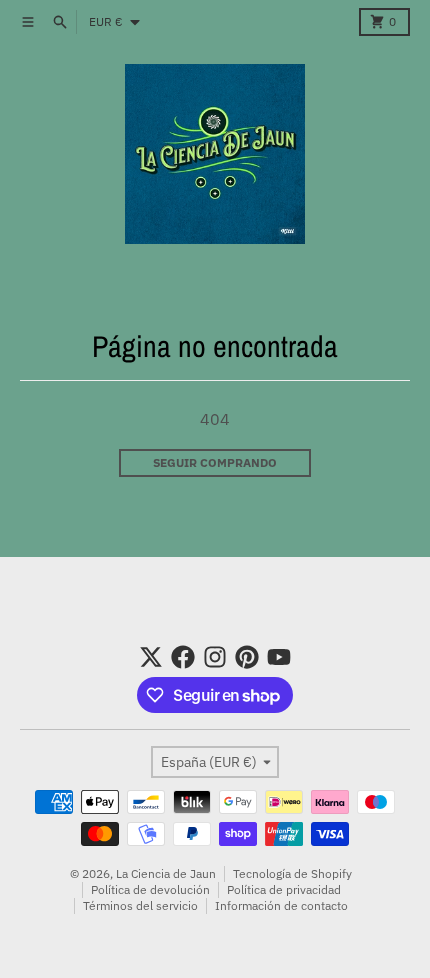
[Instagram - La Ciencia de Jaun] (215, 657)
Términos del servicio (140, 905)
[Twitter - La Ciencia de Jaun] (151, 657)
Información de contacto (281, 905)
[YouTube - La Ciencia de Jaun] (279, 657)
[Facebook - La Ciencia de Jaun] (183, 657)
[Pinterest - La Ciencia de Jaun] (247, 657)
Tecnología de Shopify (292, 873)
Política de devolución (150, 889)
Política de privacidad (284, 889)
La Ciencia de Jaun (166, 873)
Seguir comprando (215, 462)
